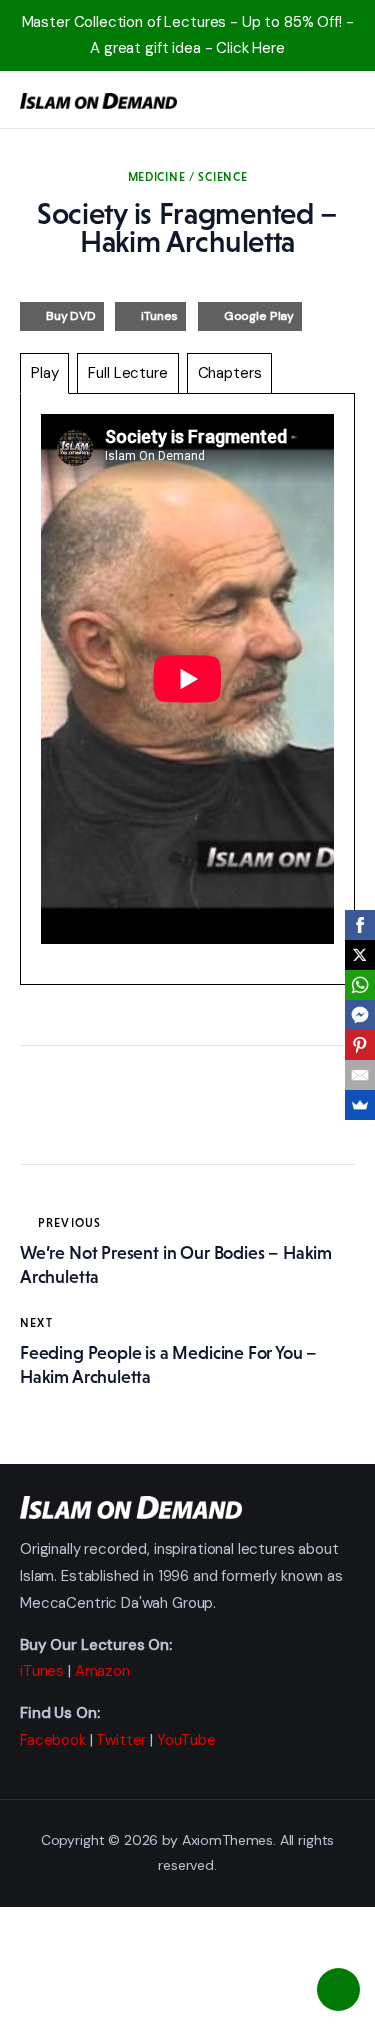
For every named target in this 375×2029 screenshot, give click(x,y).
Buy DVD (71, 316)
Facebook (53, 1740)
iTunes (159, 316)
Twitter (121, 1740)
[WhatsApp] (360, 985)
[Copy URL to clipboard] (220, 1109)
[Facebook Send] (360, 1015)
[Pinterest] (360, 1045)
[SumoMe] (360, 1105)
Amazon (102, 1671)
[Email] (360, 1075)
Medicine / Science (188, 177)
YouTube (186, 1740)
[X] (360, 955)
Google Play (259, 316)
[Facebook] (360, 925)
